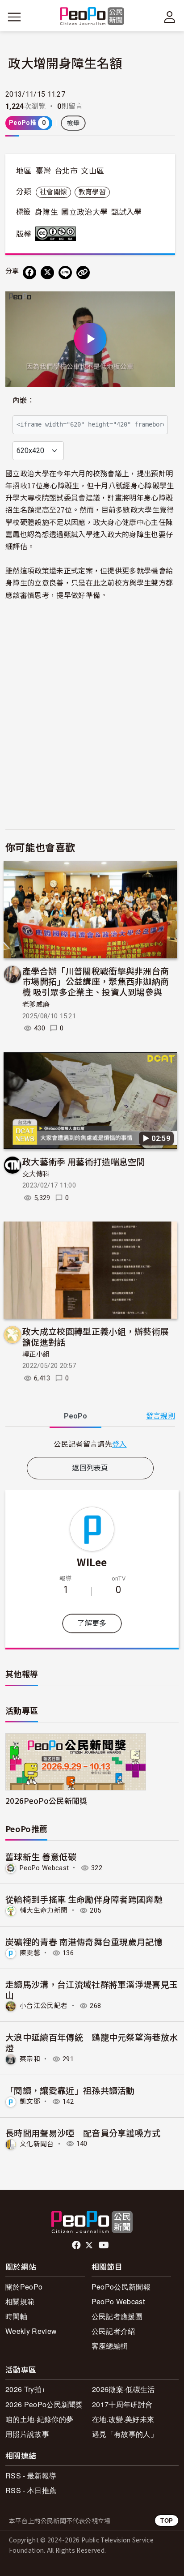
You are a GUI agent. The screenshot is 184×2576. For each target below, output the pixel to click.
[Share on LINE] (65, 273)
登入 (119, 1444)
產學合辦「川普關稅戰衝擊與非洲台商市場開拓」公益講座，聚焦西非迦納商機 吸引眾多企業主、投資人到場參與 (96, 981)
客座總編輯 (110, 2346)
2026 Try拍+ (25, 2389)
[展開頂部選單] (170, 17)
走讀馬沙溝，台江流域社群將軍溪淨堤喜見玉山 (92, 1989)
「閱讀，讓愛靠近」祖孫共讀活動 (70, 2090)
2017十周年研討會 (122, 2404)
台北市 (66, 171)
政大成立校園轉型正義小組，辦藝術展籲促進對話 (96, 1336)
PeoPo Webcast (44, 1868)
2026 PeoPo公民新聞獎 (44, 2404)
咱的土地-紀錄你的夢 (39, 2419)
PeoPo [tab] (75, 1416)
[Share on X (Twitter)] (47, 273)
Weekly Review (31, 2331)
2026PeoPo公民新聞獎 (46, 1801)
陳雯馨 (30, 1953)
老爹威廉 (36, 1004)
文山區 (92, 171)
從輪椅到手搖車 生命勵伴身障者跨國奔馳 (84, 1899)
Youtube (105, 2245)
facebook (77, 2245)
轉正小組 (36, 1354)
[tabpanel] (90, 1444)
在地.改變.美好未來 (123, 2419)
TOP (167, 2520)
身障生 (46, 212)
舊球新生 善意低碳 (41, 1856)
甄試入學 (127, 212)
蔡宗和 (30, 2059)
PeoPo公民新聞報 (121, 2287)
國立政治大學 (84, 212)
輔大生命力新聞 (44, 1910)
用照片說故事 (27, 2434)
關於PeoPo (24, 2287)
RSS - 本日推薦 (31, 2490)
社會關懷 (53, 192)
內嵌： (23, 400)
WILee (92, 1562)
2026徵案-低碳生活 (123, 2389)
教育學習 (92, 192)
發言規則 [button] (161, 1416)
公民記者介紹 (113, 2331)
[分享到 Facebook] (29, 273)
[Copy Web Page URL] (83, 273)
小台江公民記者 (44, 2006)
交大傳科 (36, 1174)
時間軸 (16, 2316)
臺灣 (44, 171)
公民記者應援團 (117, 2316)
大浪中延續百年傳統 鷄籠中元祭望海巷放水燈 (92, 2042)
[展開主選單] (14, 17)
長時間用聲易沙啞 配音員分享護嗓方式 (83, 2133)
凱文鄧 (30, 2102)
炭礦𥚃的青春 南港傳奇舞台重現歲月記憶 (84, 1942)
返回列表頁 (90, 1468)
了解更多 (92, 1623)
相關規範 (20, 2301)
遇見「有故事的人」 (125, 2434)
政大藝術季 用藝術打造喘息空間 (84, 1161)
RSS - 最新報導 (31, 2476)
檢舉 (73, 123)
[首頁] (92, 17)
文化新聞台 (37, 2144)
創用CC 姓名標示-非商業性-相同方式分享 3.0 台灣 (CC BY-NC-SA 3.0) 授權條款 (58, 234)
